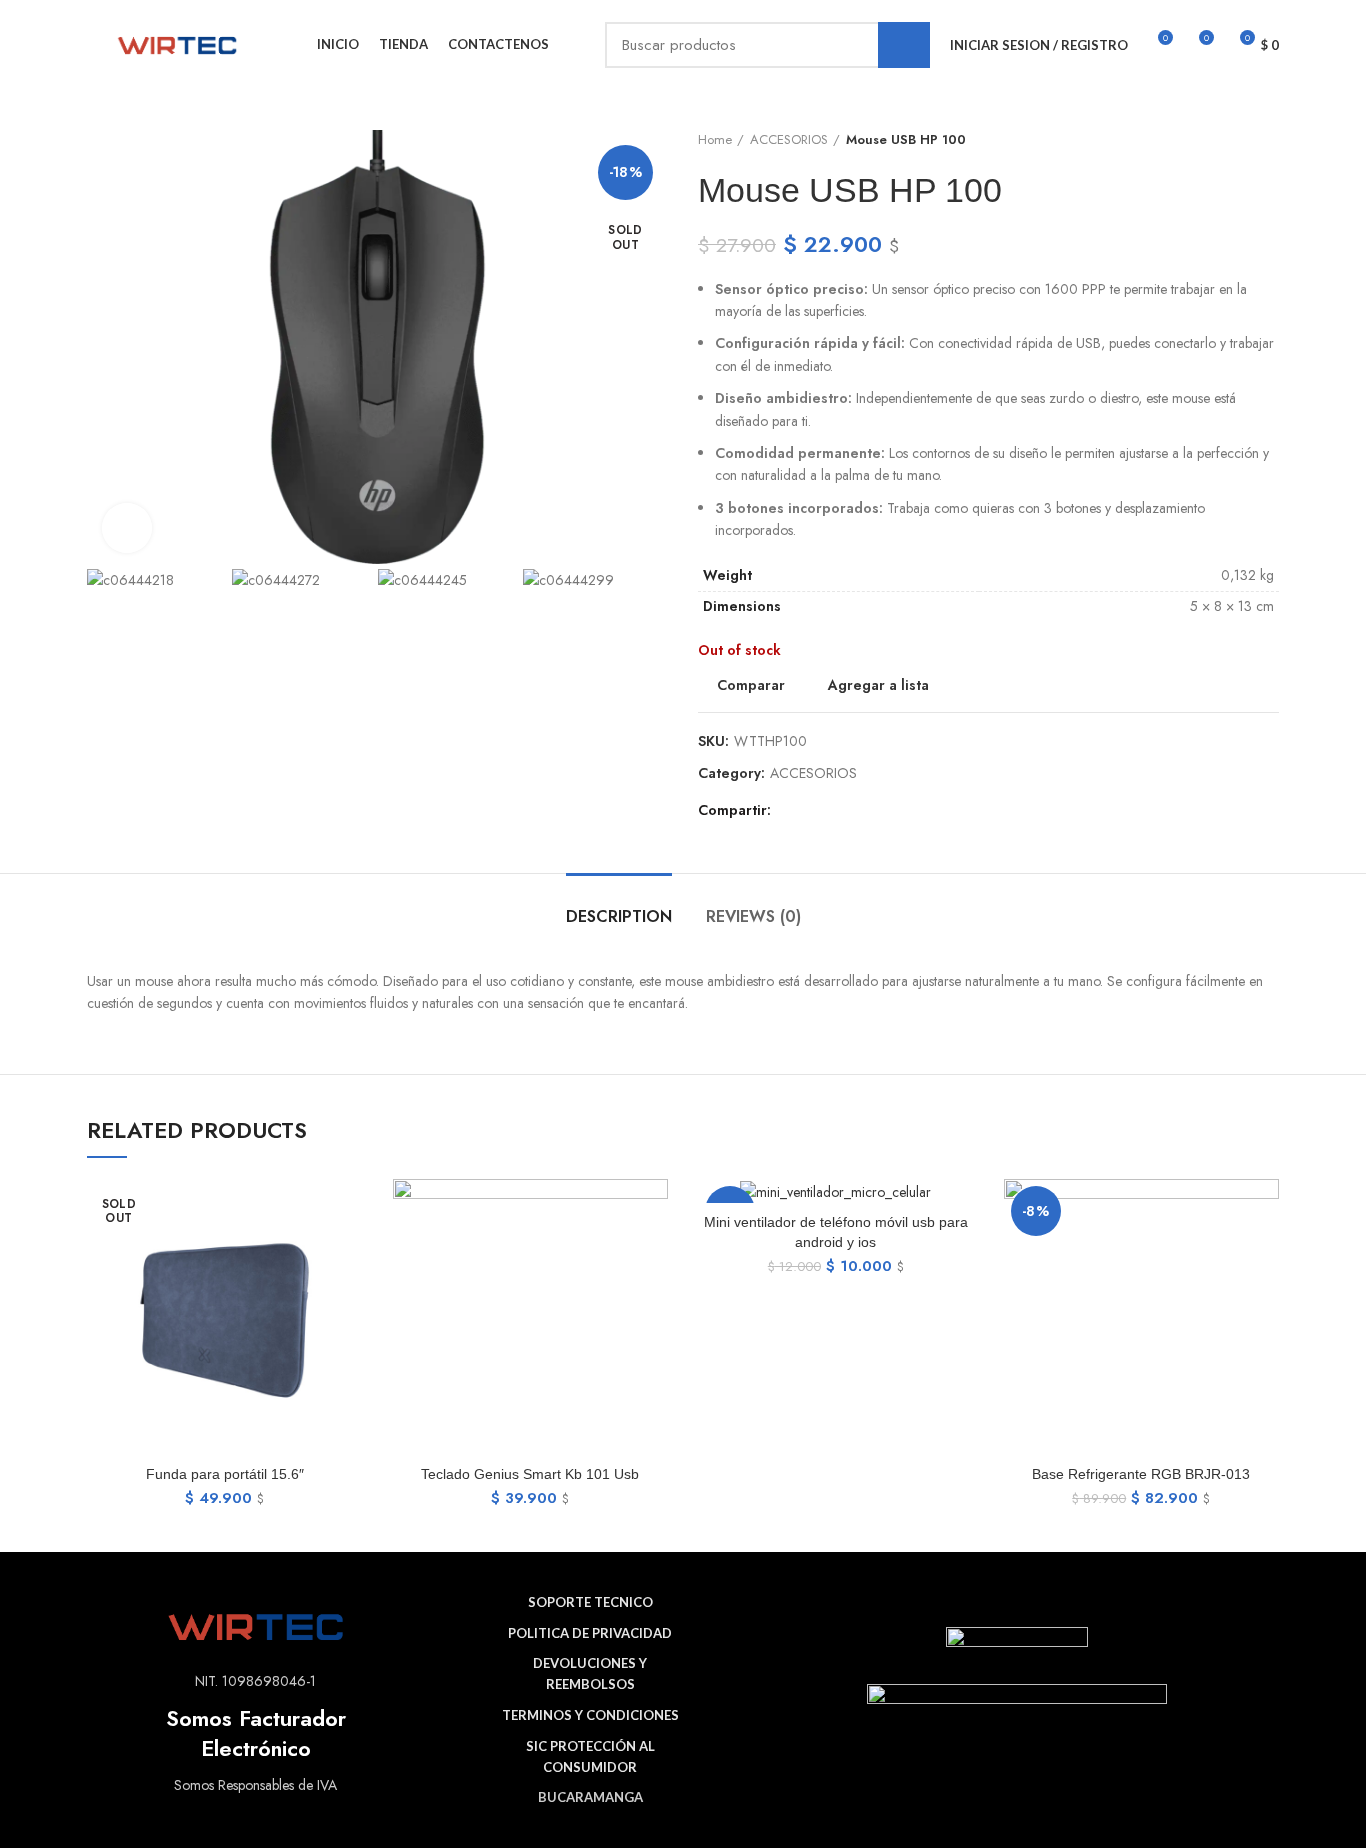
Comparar (751, 685)
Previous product (1229, 140)
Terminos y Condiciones (590, 1715)
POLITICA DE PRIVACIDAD (590, 1633)
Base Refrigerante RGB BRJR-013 (1141, 1474)
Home (715, 140)
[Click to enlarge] (127, 528)
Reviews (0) (753, 916)
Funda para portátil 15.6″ (225, 1474)
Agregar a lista (878, 685)
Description (619, 916)
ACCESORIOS (789, 140)
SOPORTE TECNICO (590, 1602)
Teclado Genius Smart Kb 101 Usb (530, 1474)
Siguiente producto (1269, 140)
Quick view (348, 1256)
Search (904, 45)
